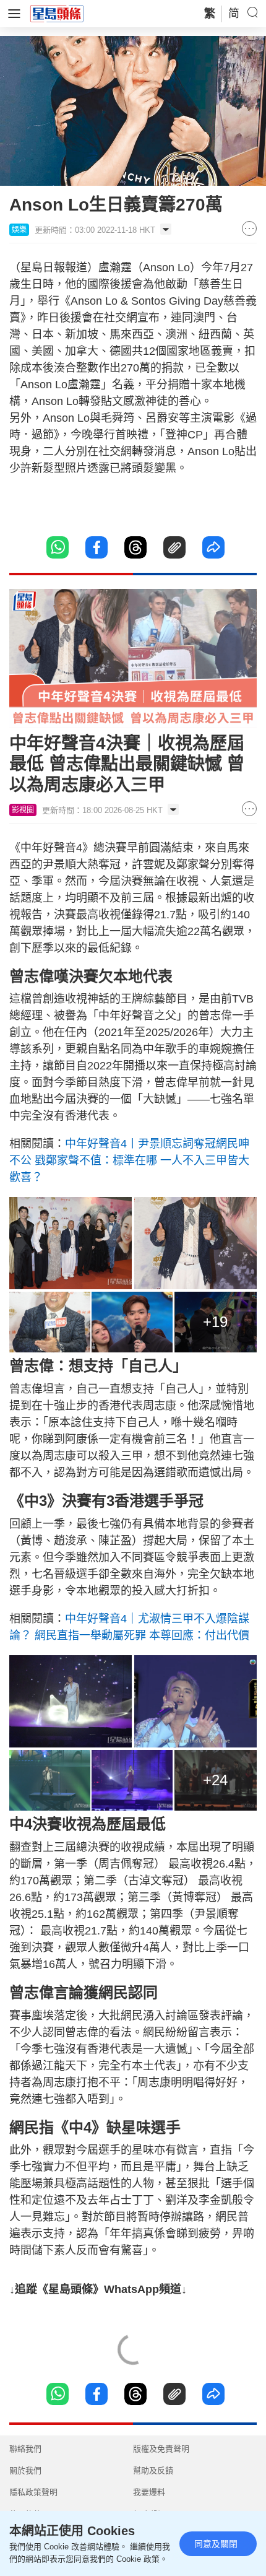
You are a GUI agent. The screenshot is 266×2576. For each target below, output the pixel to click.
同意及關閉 (216, 2544)
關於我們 (25, 2470)
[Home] (57, 13)
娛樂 (19, 230)
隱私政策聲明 (33, 2492)
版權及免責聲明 (161, 2449)
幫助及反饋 (153, 2470)
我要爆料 (149, 2492)
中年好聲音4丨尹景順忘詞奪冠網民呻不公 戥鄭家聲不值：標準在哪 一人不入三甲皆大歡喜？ (129, 1160)
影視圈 (23, 810)
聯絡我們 (25, 2449)
